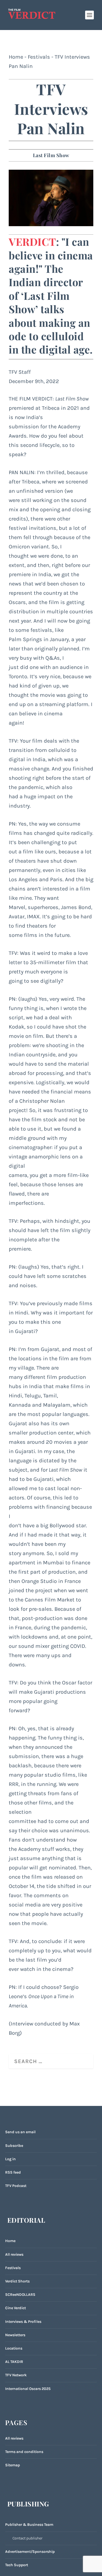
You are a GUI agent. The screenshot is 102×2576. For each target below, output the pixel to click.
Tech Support (17, 2565)
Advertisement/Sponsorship (30, 2552)
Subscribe (14, 2146)
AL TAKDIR (14, 2362)
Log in (10, 2159)
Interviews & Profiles (23, 2322)
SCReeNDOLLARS (20, 2295)
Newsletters (15, 2335)
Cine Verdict (16, 2308)
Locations (14, 2348)
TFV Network (16, 2375)
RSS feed (13, 2172)
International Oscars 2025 (28, 2389)
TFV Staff (20, 372)
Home (16, 57)
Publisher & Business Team (29, 2525)
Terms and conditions (24, 2452)
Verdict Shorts (17, 2281)
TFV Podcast (16, 2186)
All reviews (14, 2254)
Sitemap (13, 2465)
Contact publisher (27, 2538)
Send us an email (20, 2132)
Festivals (39, 57)
